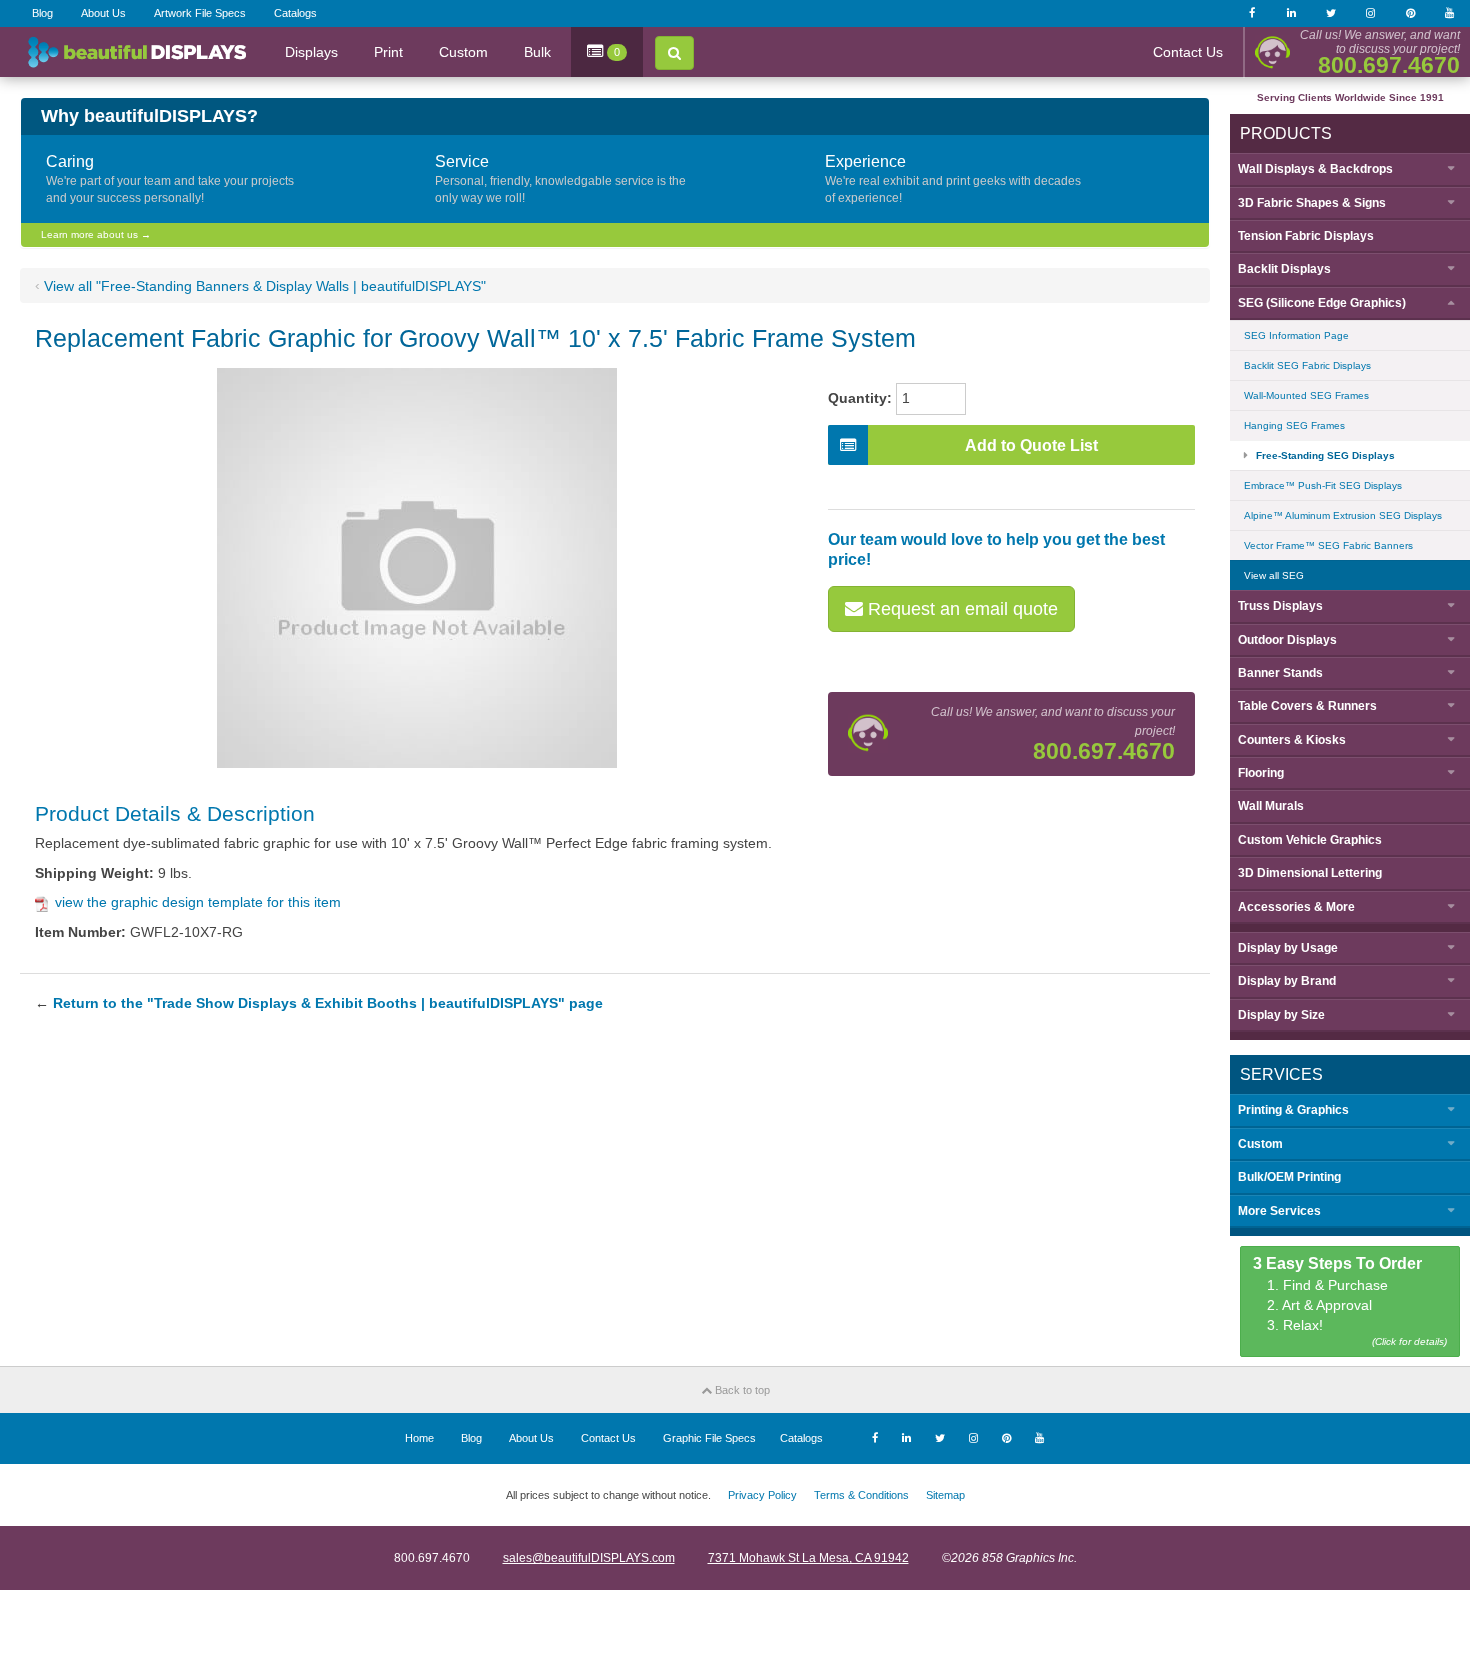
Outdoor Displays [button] (1287, 640)
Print (388, 52)
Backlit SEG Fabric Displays (1307, 365)
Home (419, 1438)
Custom (463, 52)
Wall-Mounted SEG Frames (1306, 395)
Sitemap (945, 1495)
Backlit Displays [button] (1284, 269)
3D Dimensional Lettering (1310, 873)
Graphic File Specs (709, 1438)
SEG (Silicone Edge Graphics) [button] (1322, 303)
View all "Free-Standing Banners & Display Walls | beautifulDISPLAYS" (265, 286)
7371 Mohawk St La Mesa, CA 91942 (808, 1558)
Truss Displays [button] (1280, 606)
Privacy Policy (762, 1495)
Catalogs (295, 13)
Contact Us (1188, 52)
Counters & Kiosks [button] (1292, 740)
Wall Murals (1271, 806)
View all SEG (1274, 575)
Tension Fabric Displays (1306, 236)
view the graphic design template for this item (198, 902)
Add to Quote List (1031, 445)
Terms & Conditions (861, 1495)
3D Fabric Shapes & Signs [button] (1312, 203)
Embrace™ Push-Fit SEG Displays (1323, 485)
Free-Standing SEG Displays (1325, 455)
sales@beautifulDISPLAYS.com (589, 1558)
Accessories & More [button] (1296, 907)
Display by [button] (1288, 948)
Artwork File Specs (200, 13)
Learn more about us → (96, 234)
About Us (103, 13)
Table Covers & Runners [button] (1307, 706)
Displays (311, 52)
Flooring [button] (1261, 773)
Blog (42, 13)
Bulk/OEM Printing (1289, 1177)
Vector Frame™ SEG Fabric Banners (1328, 545)
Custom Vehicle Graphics (1310, 840)
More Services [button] (1279, 1211)
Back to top (741, 1390)
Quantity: (860, 398)
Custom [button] (1260, 1144)
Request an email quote (960, 609)
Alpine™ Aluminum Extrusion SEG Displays (1343, 515)
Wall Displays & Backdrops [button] (1315, 169)
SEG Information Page (1296, 335)
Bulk (537, 52)
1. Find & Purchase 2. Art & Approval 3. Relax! (1350, 1301)
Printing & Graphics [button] (1293, 1110)
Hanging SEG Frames (1294, 425)
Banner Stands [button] (1280, 673)
